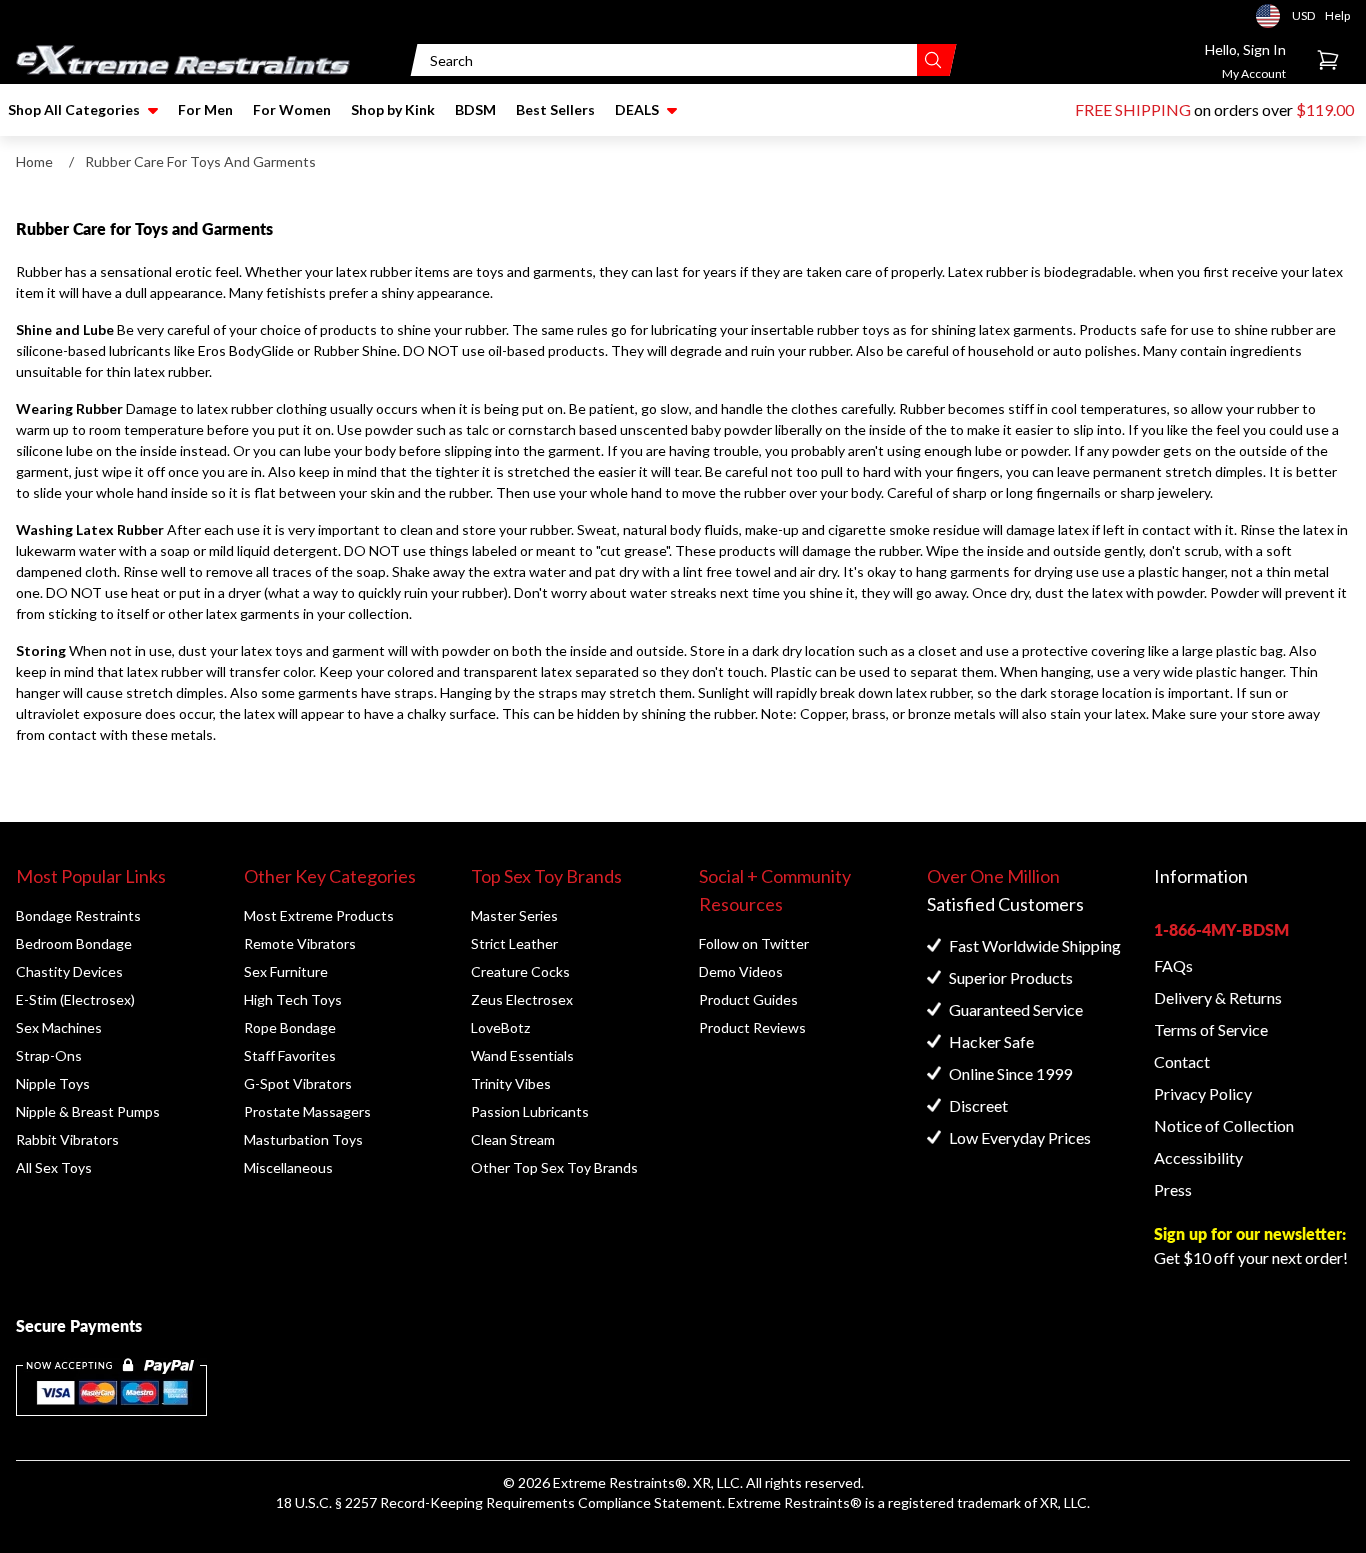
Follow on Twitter (754, 943)
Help (1337, 15)
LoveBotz (500, 1027)
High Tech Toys (293, 999)
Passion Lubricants (530, 1111)
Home (34, 161)
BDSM (475, 109)
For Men (205, 109)
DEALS (637, 109)
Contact (1182, 1061)
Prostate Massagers (307, 1111)
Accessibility (1198, 1157)
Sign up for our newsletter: (1250, 1233)
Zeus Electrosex (522, 999)
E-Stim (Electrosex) (75, 999)
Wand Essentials (522, 1055)
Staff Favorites (290, 1055)
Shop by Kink (393, 109)
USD (1274, 16)
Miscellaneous (288, 1167)
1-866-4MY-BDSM (1221, 929)
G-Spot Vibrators (298, 1083)
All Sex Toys (54, 1167)
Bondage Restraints (78, 915)
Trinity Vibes (511, 1083)
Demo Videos (741, 971)
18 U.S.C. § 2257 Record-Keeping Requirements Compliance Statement (499, 1502)
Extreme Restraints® (795, 1502)
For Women (292, 109)
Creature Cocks (520, 971)
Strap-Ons (49, 1055)
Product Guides (748, 999)
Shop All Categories (74, 109)
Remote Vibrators (300, 943)
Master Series (514, 915)
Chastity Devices (69, 971)
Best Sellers (555, 109)
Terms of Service (1211, 1029)
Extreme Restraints (614, 1482)
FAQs (1173, 965)
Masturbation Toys (303, 1139)
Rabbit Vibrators (67, 1139)
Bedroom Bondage (74, 943)
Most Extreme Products (319, 915)
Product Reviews (752, 1027)
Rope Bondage (290, 1027)
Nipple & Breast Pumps (88, 1111)
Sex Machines (59, 1027)
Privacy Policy (1203, 1093)
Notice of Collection (1224, 1125)
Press (1173, 1189)
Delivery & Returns (1218, 997)
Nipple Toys (53, 1083)
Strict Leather (514, 943)
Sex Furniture (286, 971)
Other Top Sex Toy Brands (554, 1167)
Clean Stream (513, 1139)
